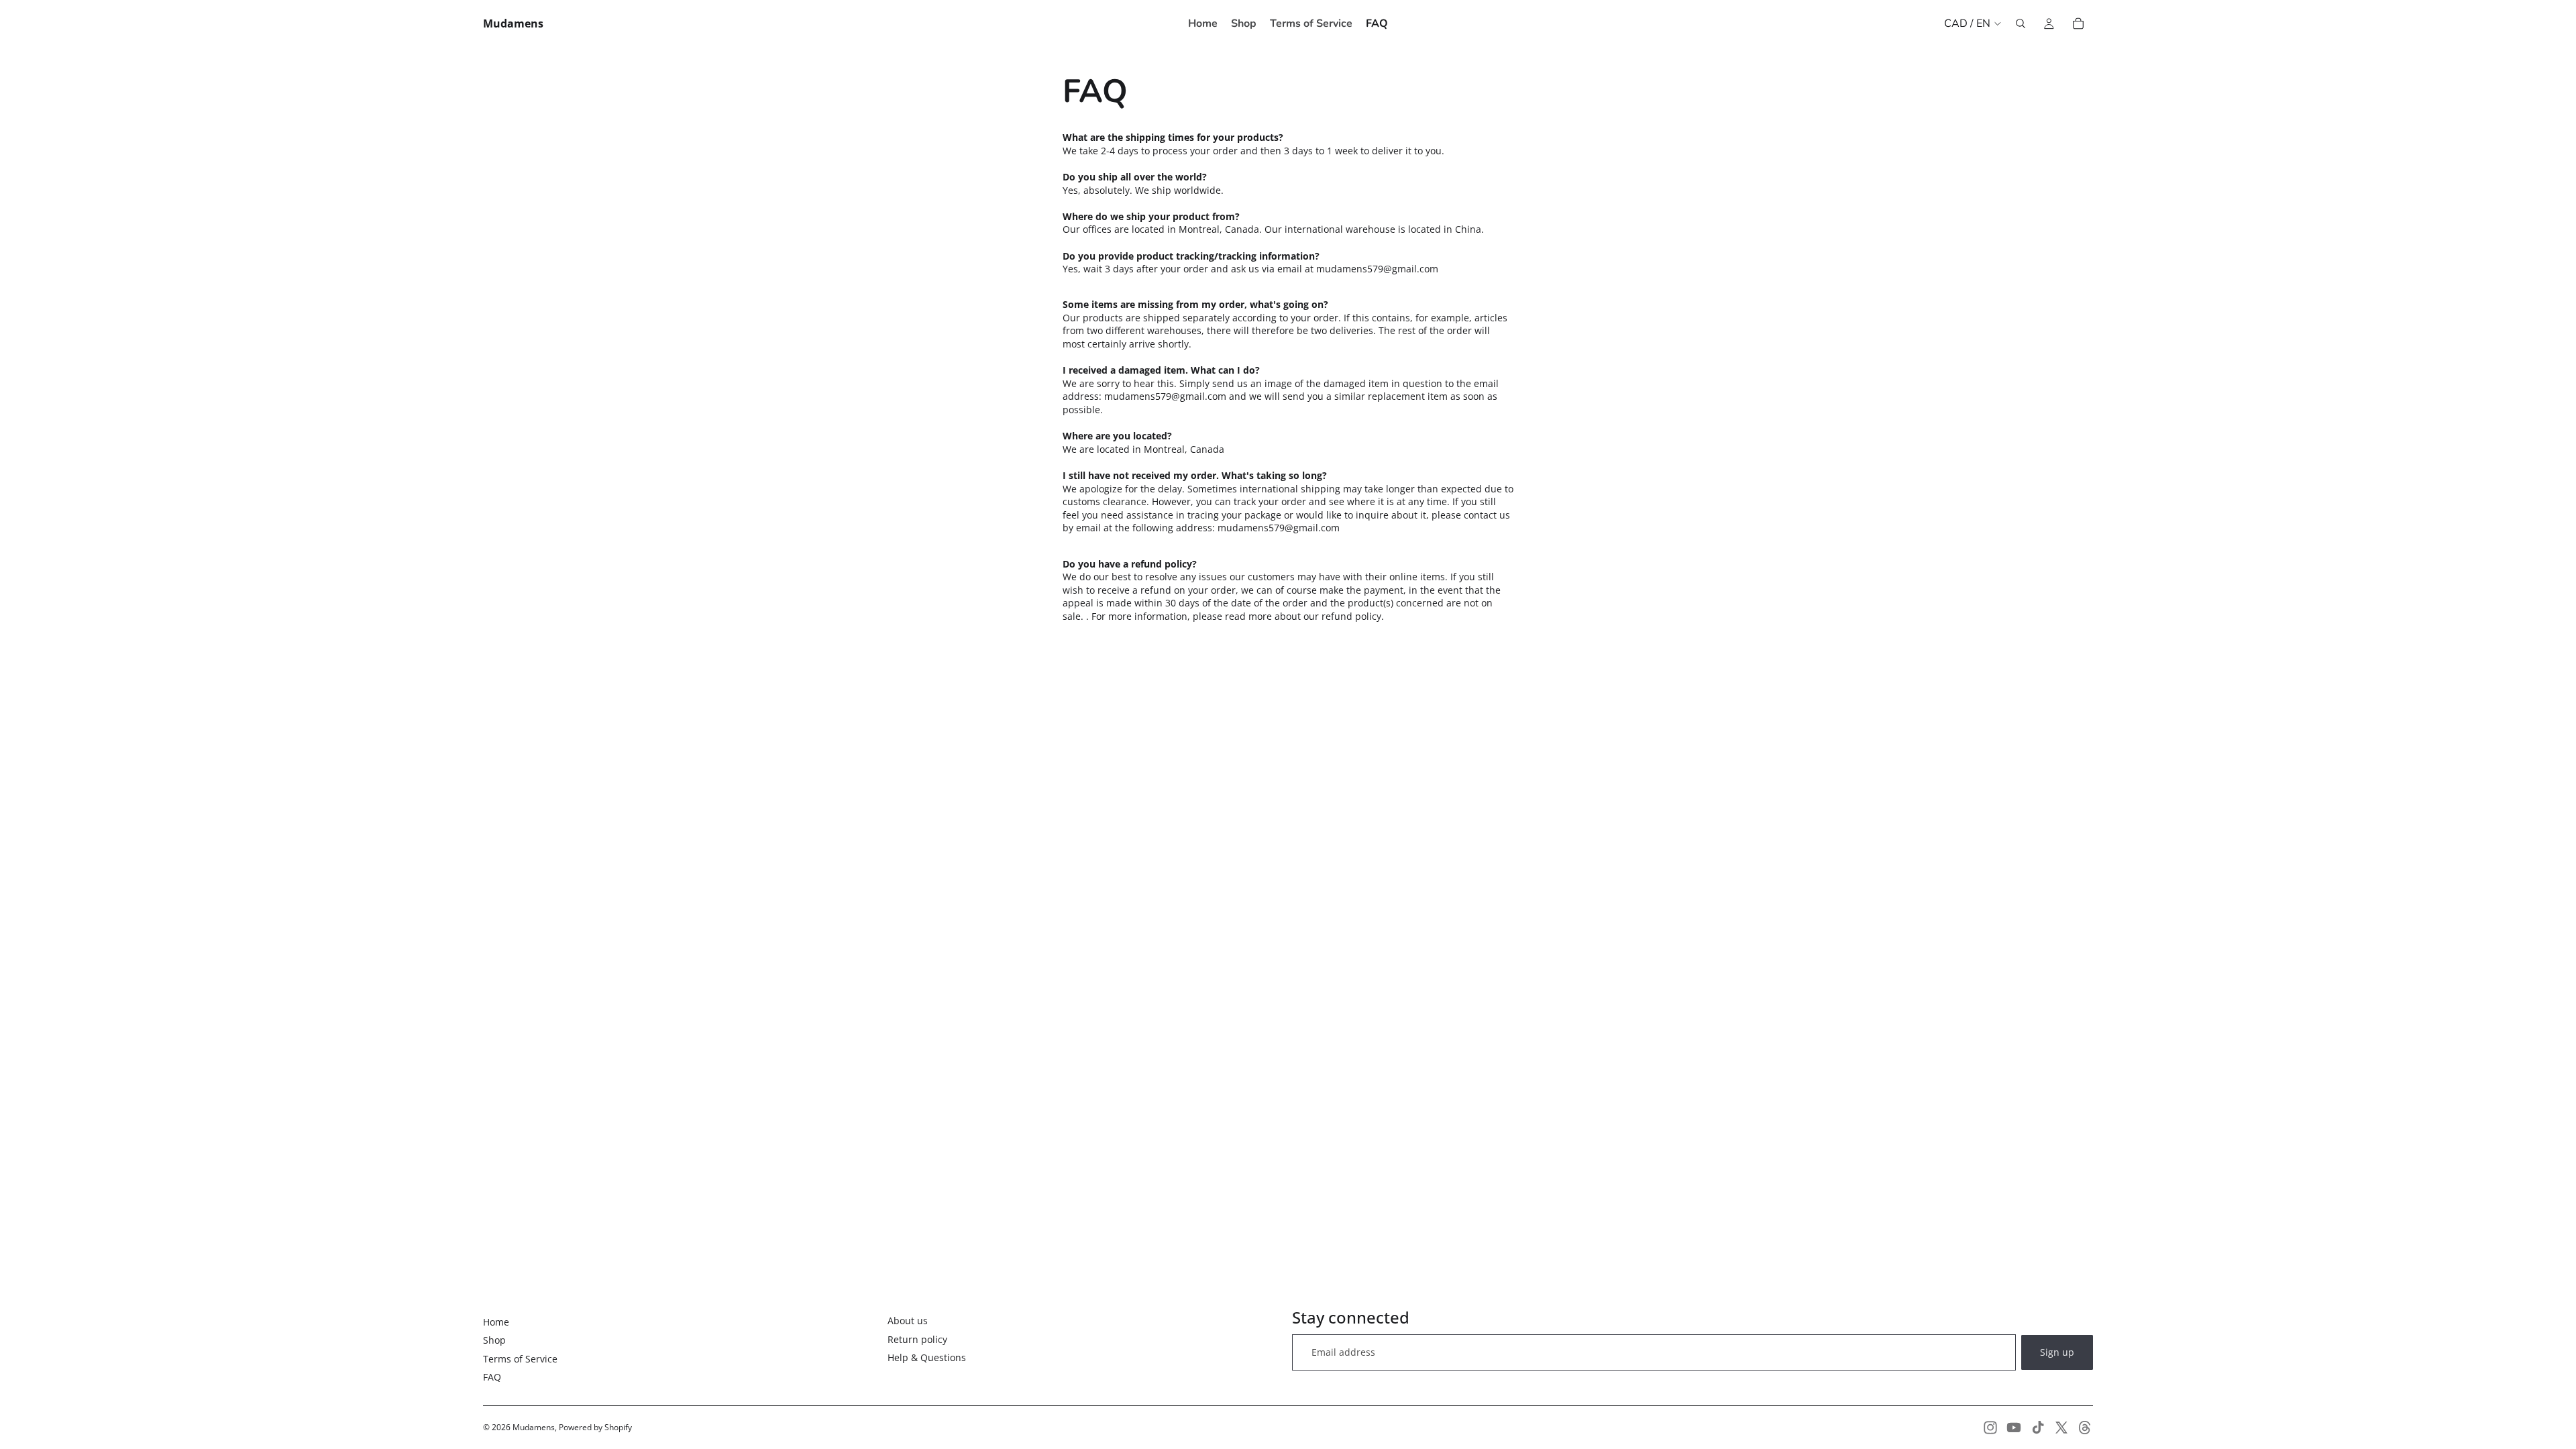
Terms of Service (520, 1359)
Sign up (2057, 1352)
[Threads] (2085, 1428)
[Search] (2021, 23)
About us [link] (908, 1321)
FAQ (492, 1377)
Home (496, 1322)
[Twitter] (2061, 1428)
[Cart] (2078, 23)
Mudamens (534, 1427)
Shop (494, 1340)
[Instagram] (1990, 1428)
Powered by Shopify (595, 1427)
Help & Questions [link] (927, 1357)
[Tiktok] (2038, 1428)
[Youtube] (2014, 1428)
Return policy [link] (917, 1339)
